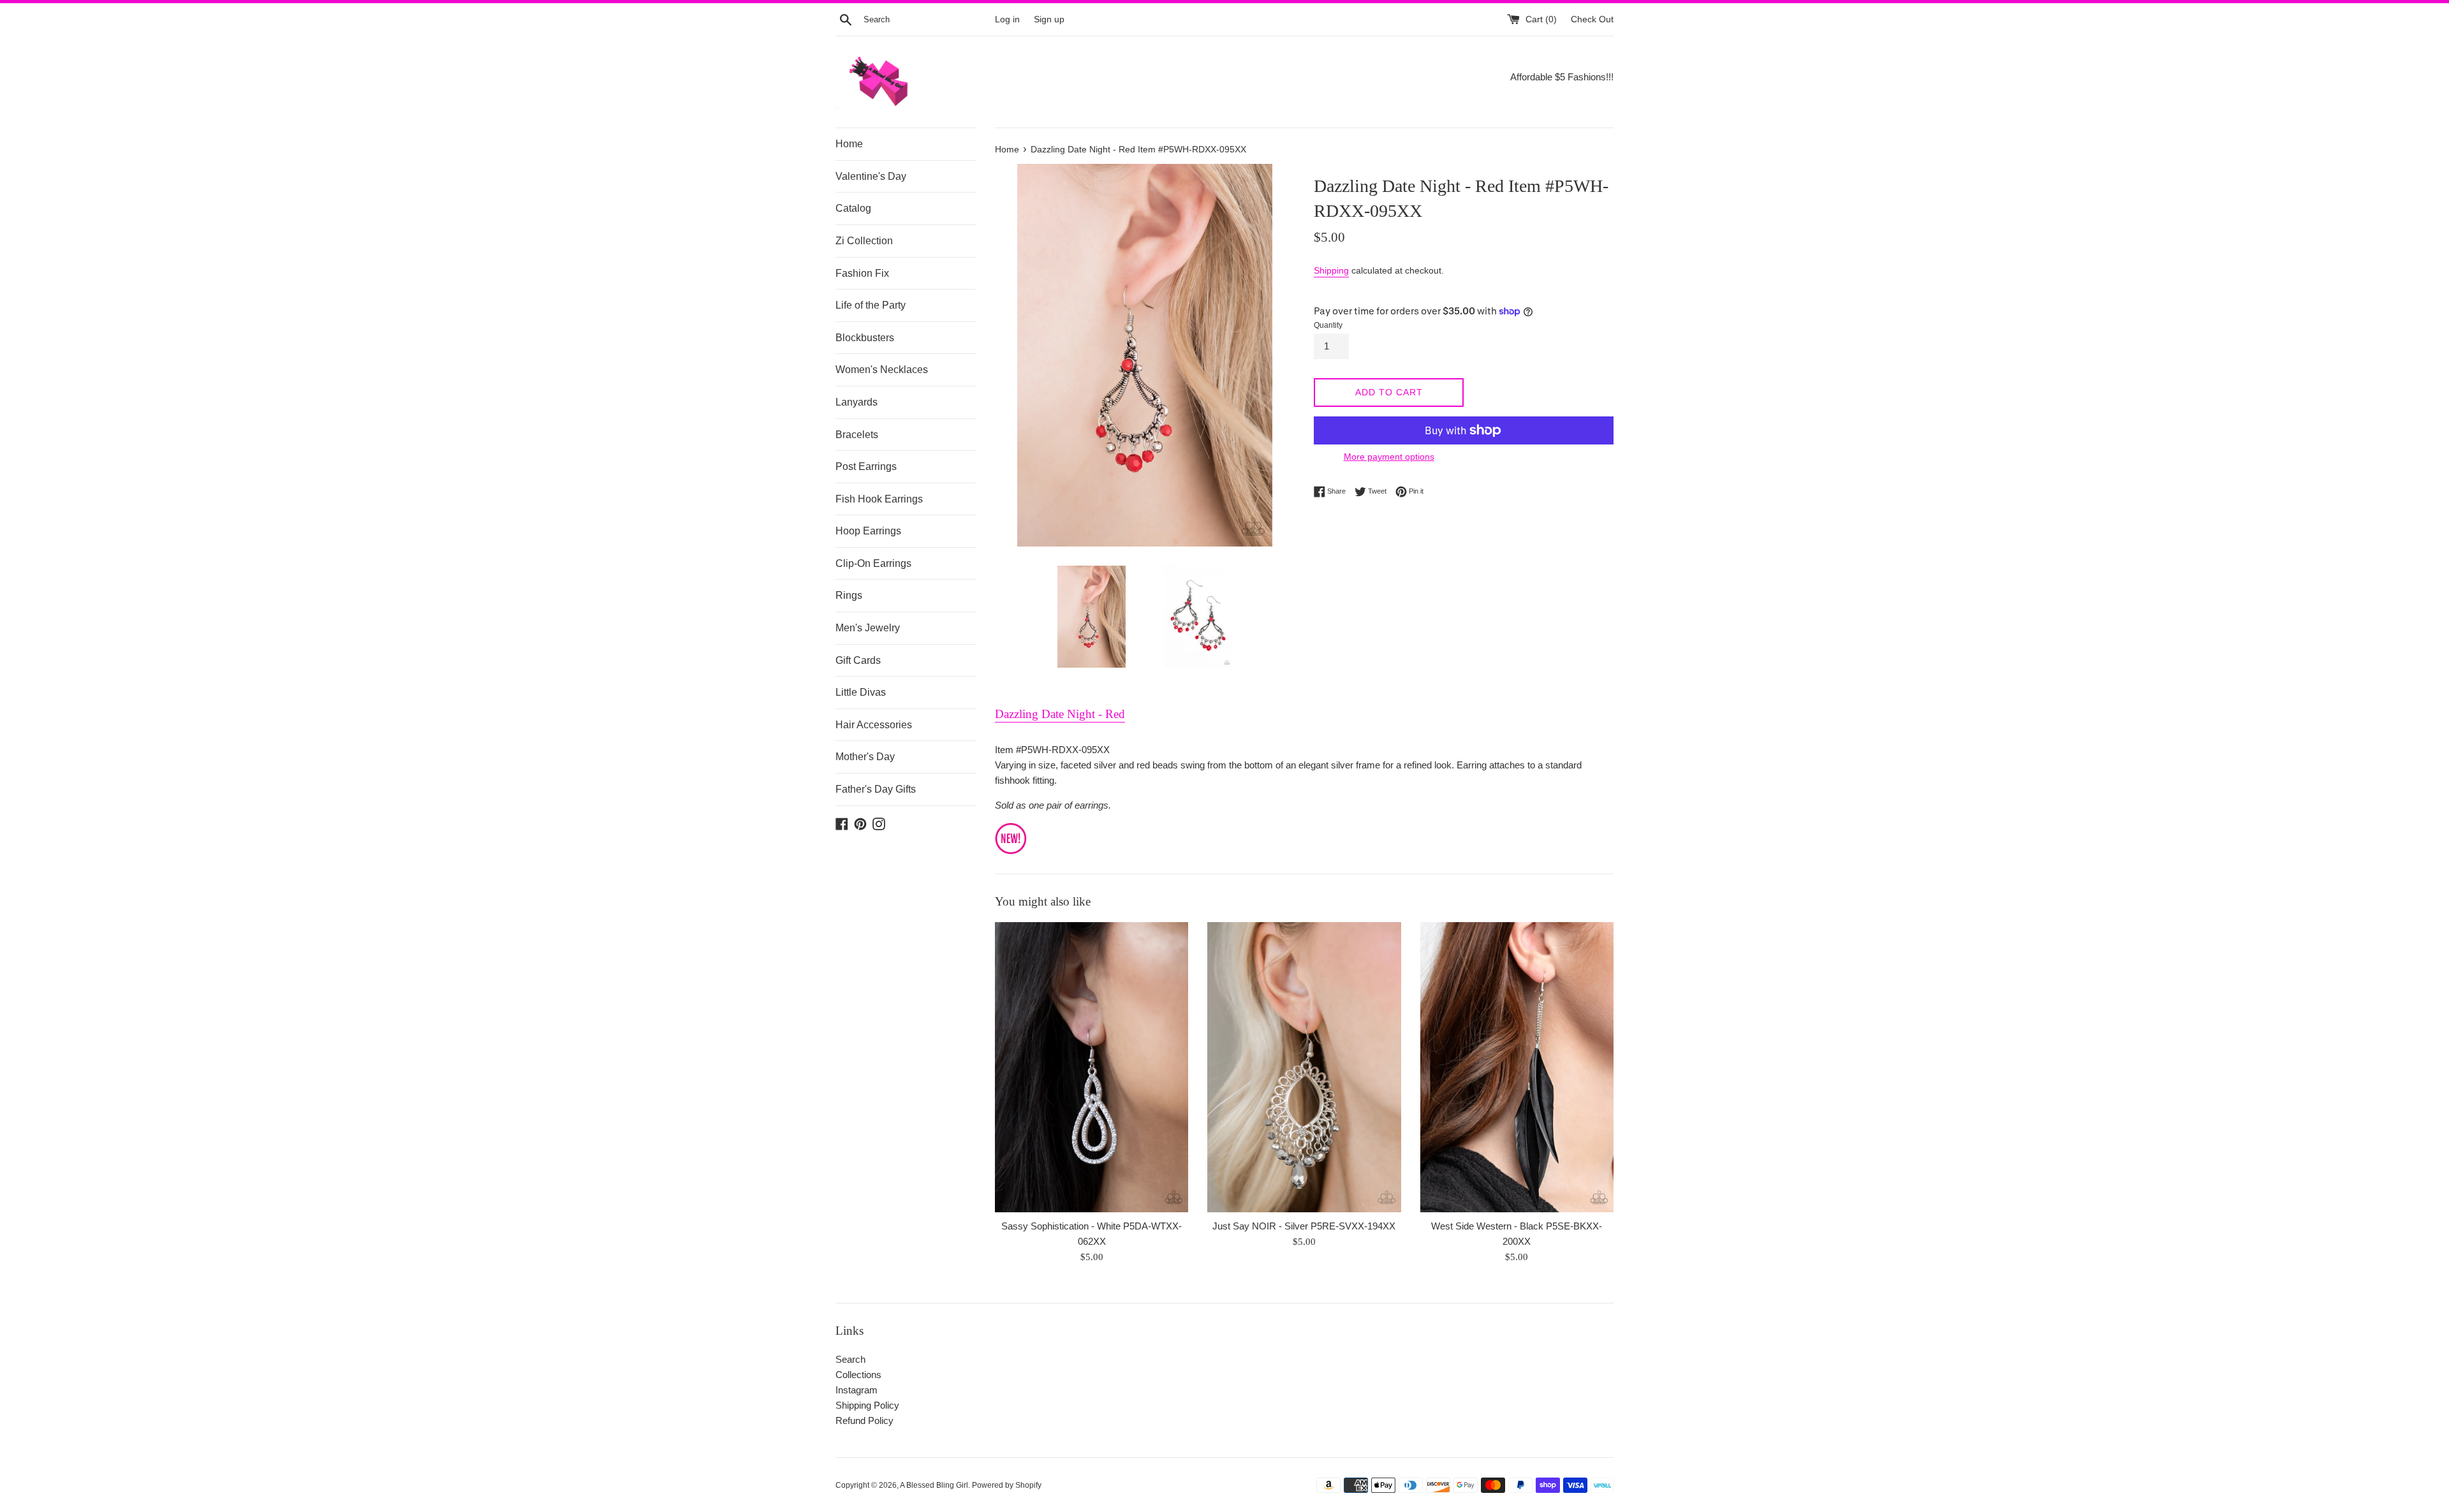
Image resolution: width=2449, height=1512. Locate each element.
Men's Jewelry (868, 628)
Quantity (1328, 325)
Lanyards (857, 402)
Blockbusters (865, 338)
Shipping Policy (867, 1405)
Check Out (1592, 19)
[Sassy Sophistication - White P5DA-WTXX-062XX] (1092, 1067)
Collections (858, 1375)
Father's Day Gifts (876, 789)
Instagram (857, 1390)
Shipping (1331, 270)
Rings (849, 595)
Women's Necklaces (882, 370)
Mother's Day (865, 757)
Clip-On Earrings (873, 563)
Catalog (853, 208)
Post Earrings (866, 466)
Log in (1007, 19)
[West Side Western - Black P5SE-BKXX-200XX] (1517, 1067)
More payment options (1389, 457)
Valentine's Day (871, 176)
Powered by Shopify (1007, 1485)
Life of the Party (871, 305)
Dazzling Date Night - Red (1060, 714)
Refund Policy (864, 1420)
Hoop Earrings (868, 531)
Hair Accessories (874, 725)
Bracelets (857, 435)
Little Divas (861, 692)
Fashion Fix (862, 273)
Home (849, 144)
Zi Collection (864, 241)
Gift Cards (858, 660)
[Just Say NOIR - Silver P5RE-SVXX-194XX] (1304, 1067)
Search (850, 1359)
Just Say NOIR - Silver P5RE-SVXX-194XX (1304, 1226)
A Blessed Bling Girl (934, 1485)
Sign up (1049, 19)
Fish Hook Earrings (879, 499)
